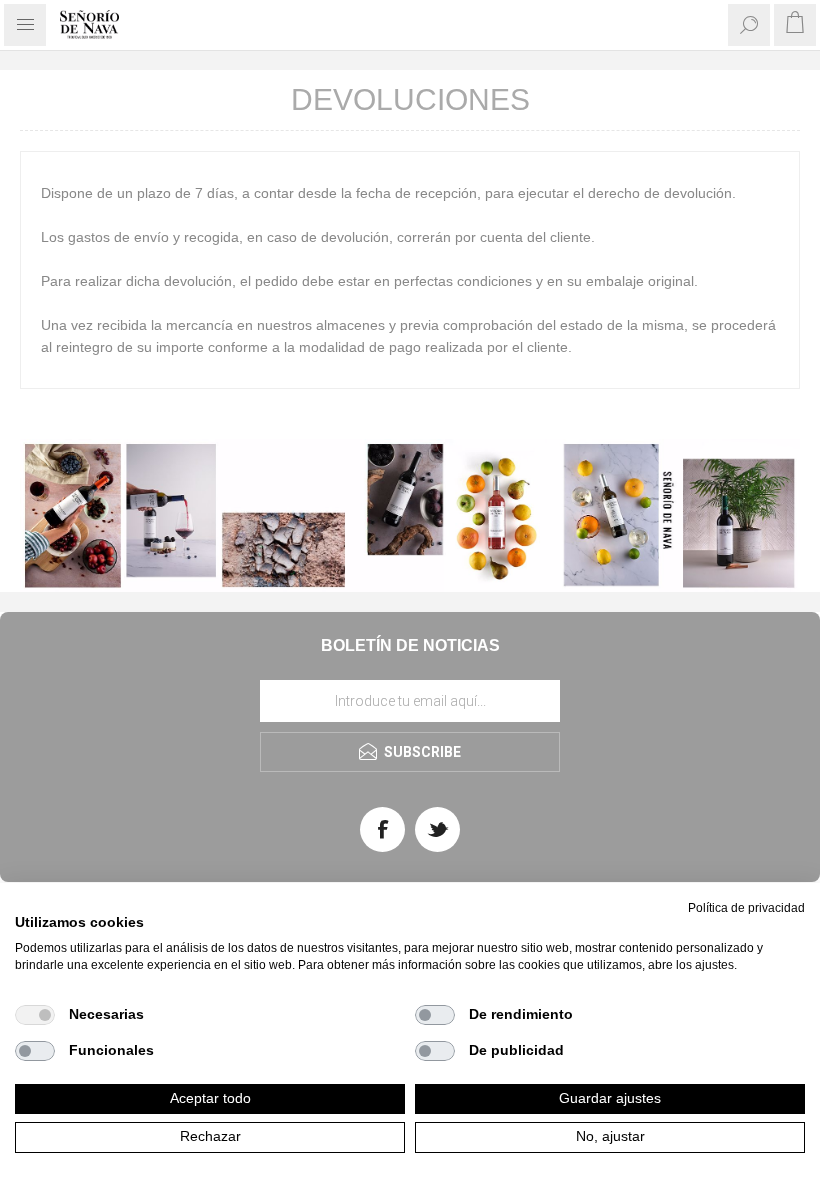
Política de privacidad (746, 908)
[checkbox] (35, 1015)
